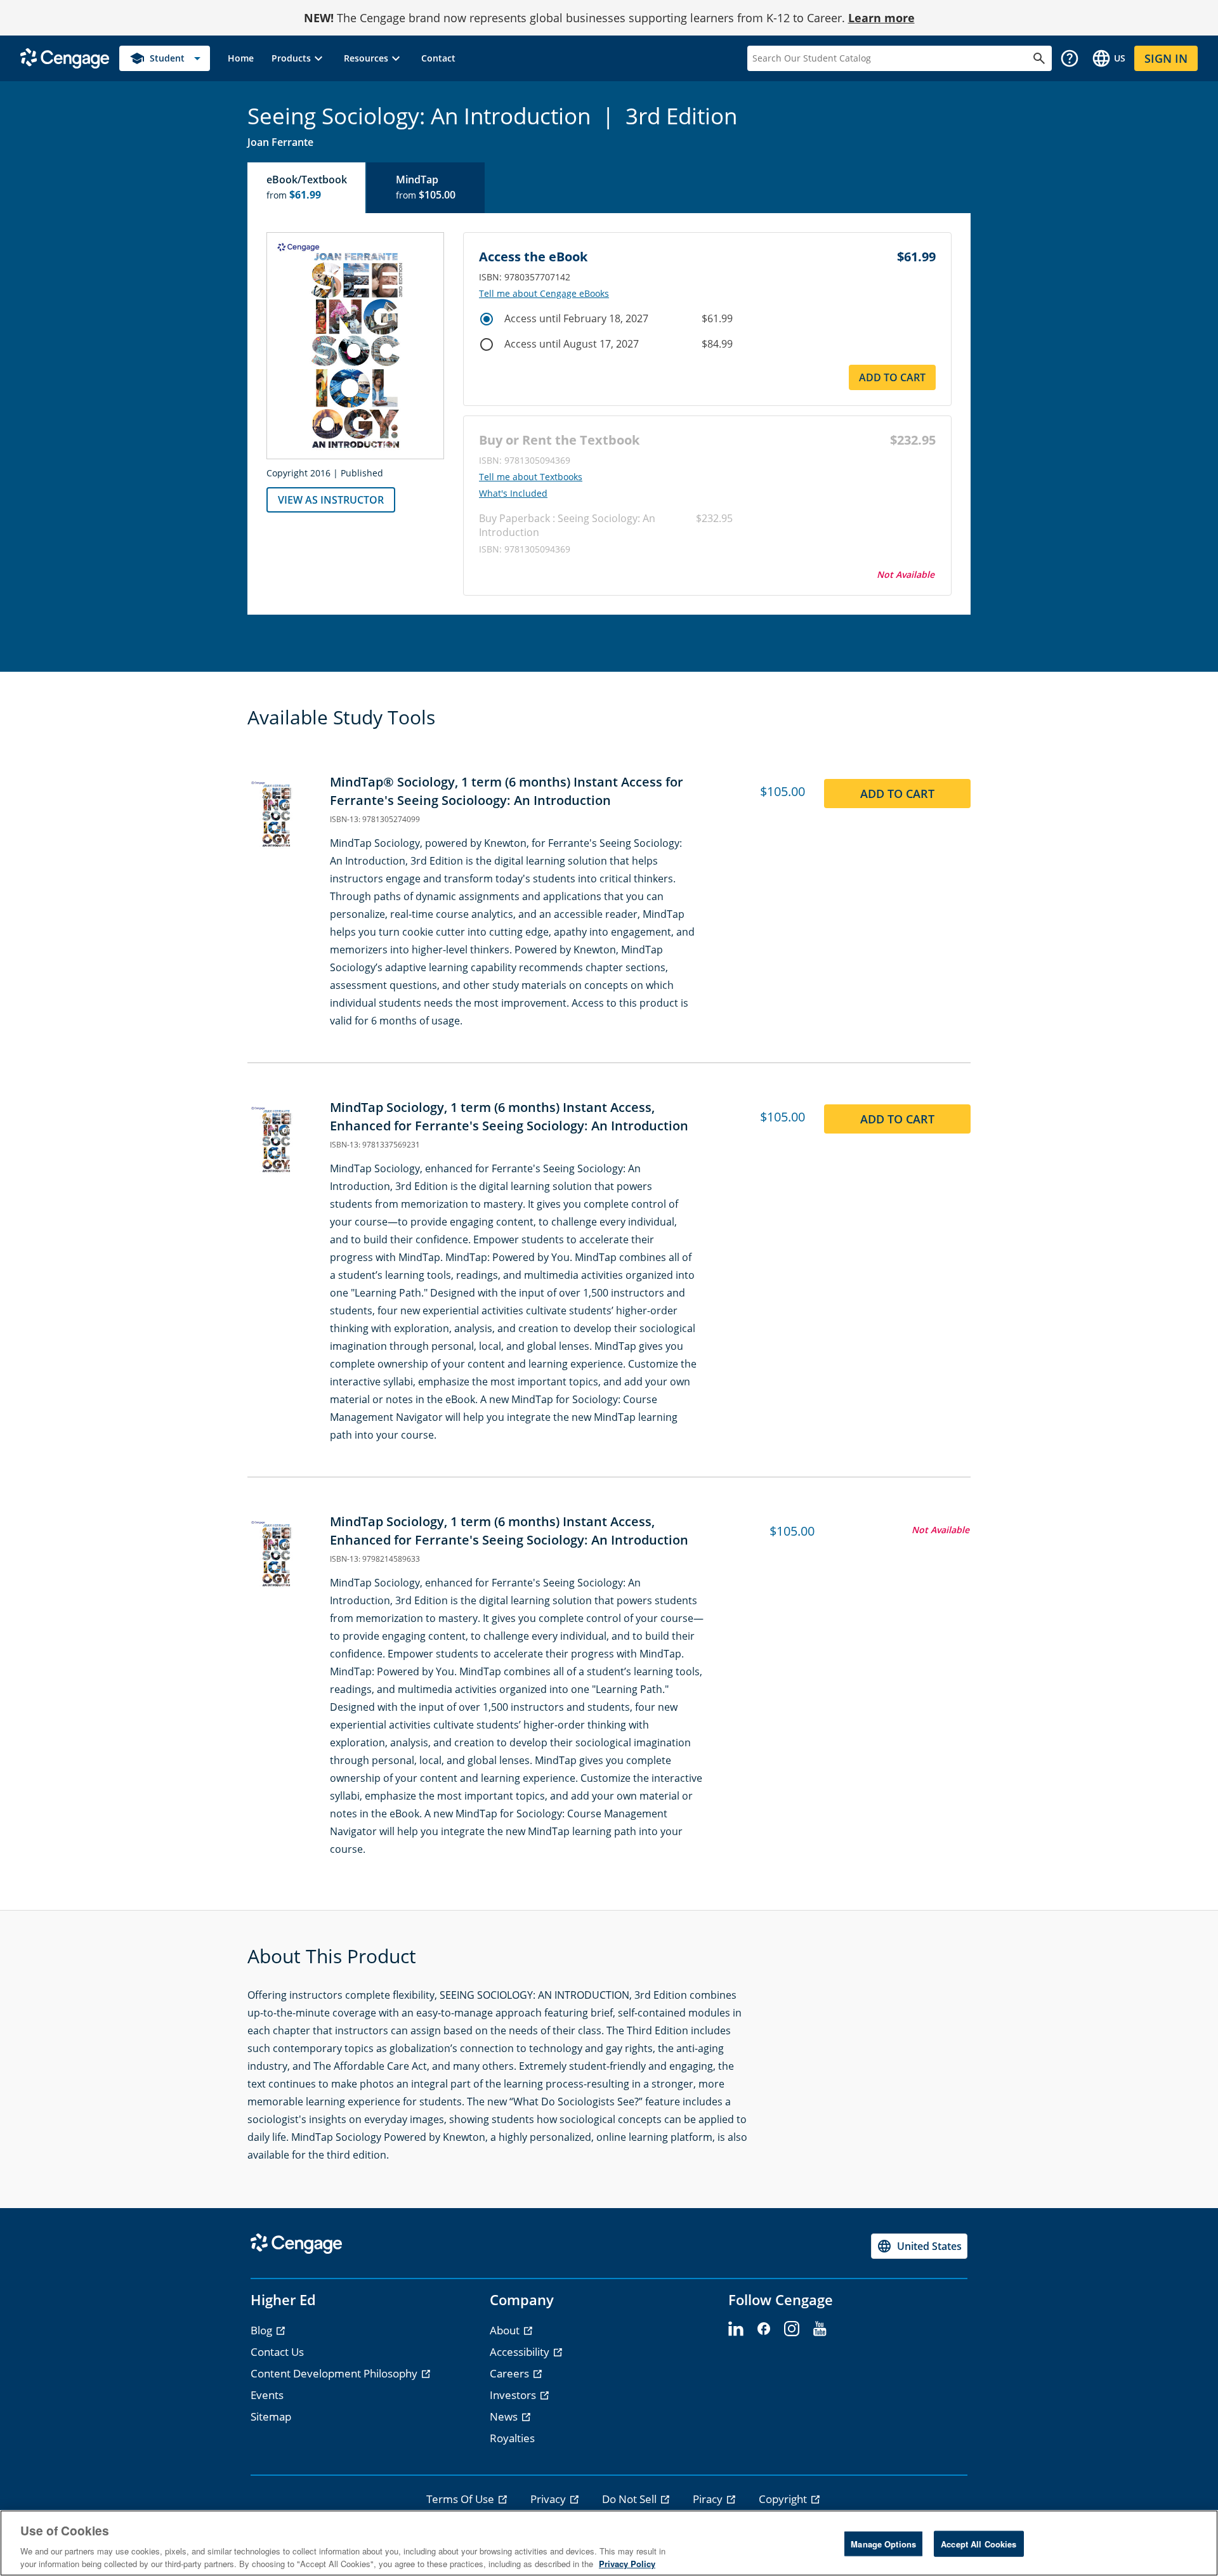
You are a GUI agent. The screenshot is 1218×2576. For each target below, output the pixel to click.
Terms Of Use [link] (462, 2499)
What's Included (513, 494)
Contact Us (277, 2352)
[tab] (307, 188)
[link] (241, 58)
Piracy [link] (709, 2499)
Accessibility (521, 2352)
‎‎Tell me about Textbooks (531, 477)
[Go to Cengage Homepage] (65, 57)
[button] (299, 58)
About (506, 2330)
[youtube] (820, 2329)
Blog (263, 2330)
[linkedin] (736, 2329)
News (505, 2416)
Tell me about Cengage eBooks (544, 294)
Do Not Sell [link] (631, 2499)
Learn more (881, 18)
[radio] (487, 319)
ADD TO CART (892, 377)
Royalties (512, 2438)
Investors (514, 2395)
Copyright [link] (784, 2499)
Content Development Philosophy (335, 2373)
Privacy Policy (627, 2563)
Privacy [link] (549, 2499)
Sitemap (271, 2416)
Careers (511, 2373)
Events (267, 2395)
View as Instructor (331, 500)
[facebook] (764, 2329)
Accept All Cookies (979, 2544)
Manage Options (883, 2544)
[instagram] (792, 2329)
